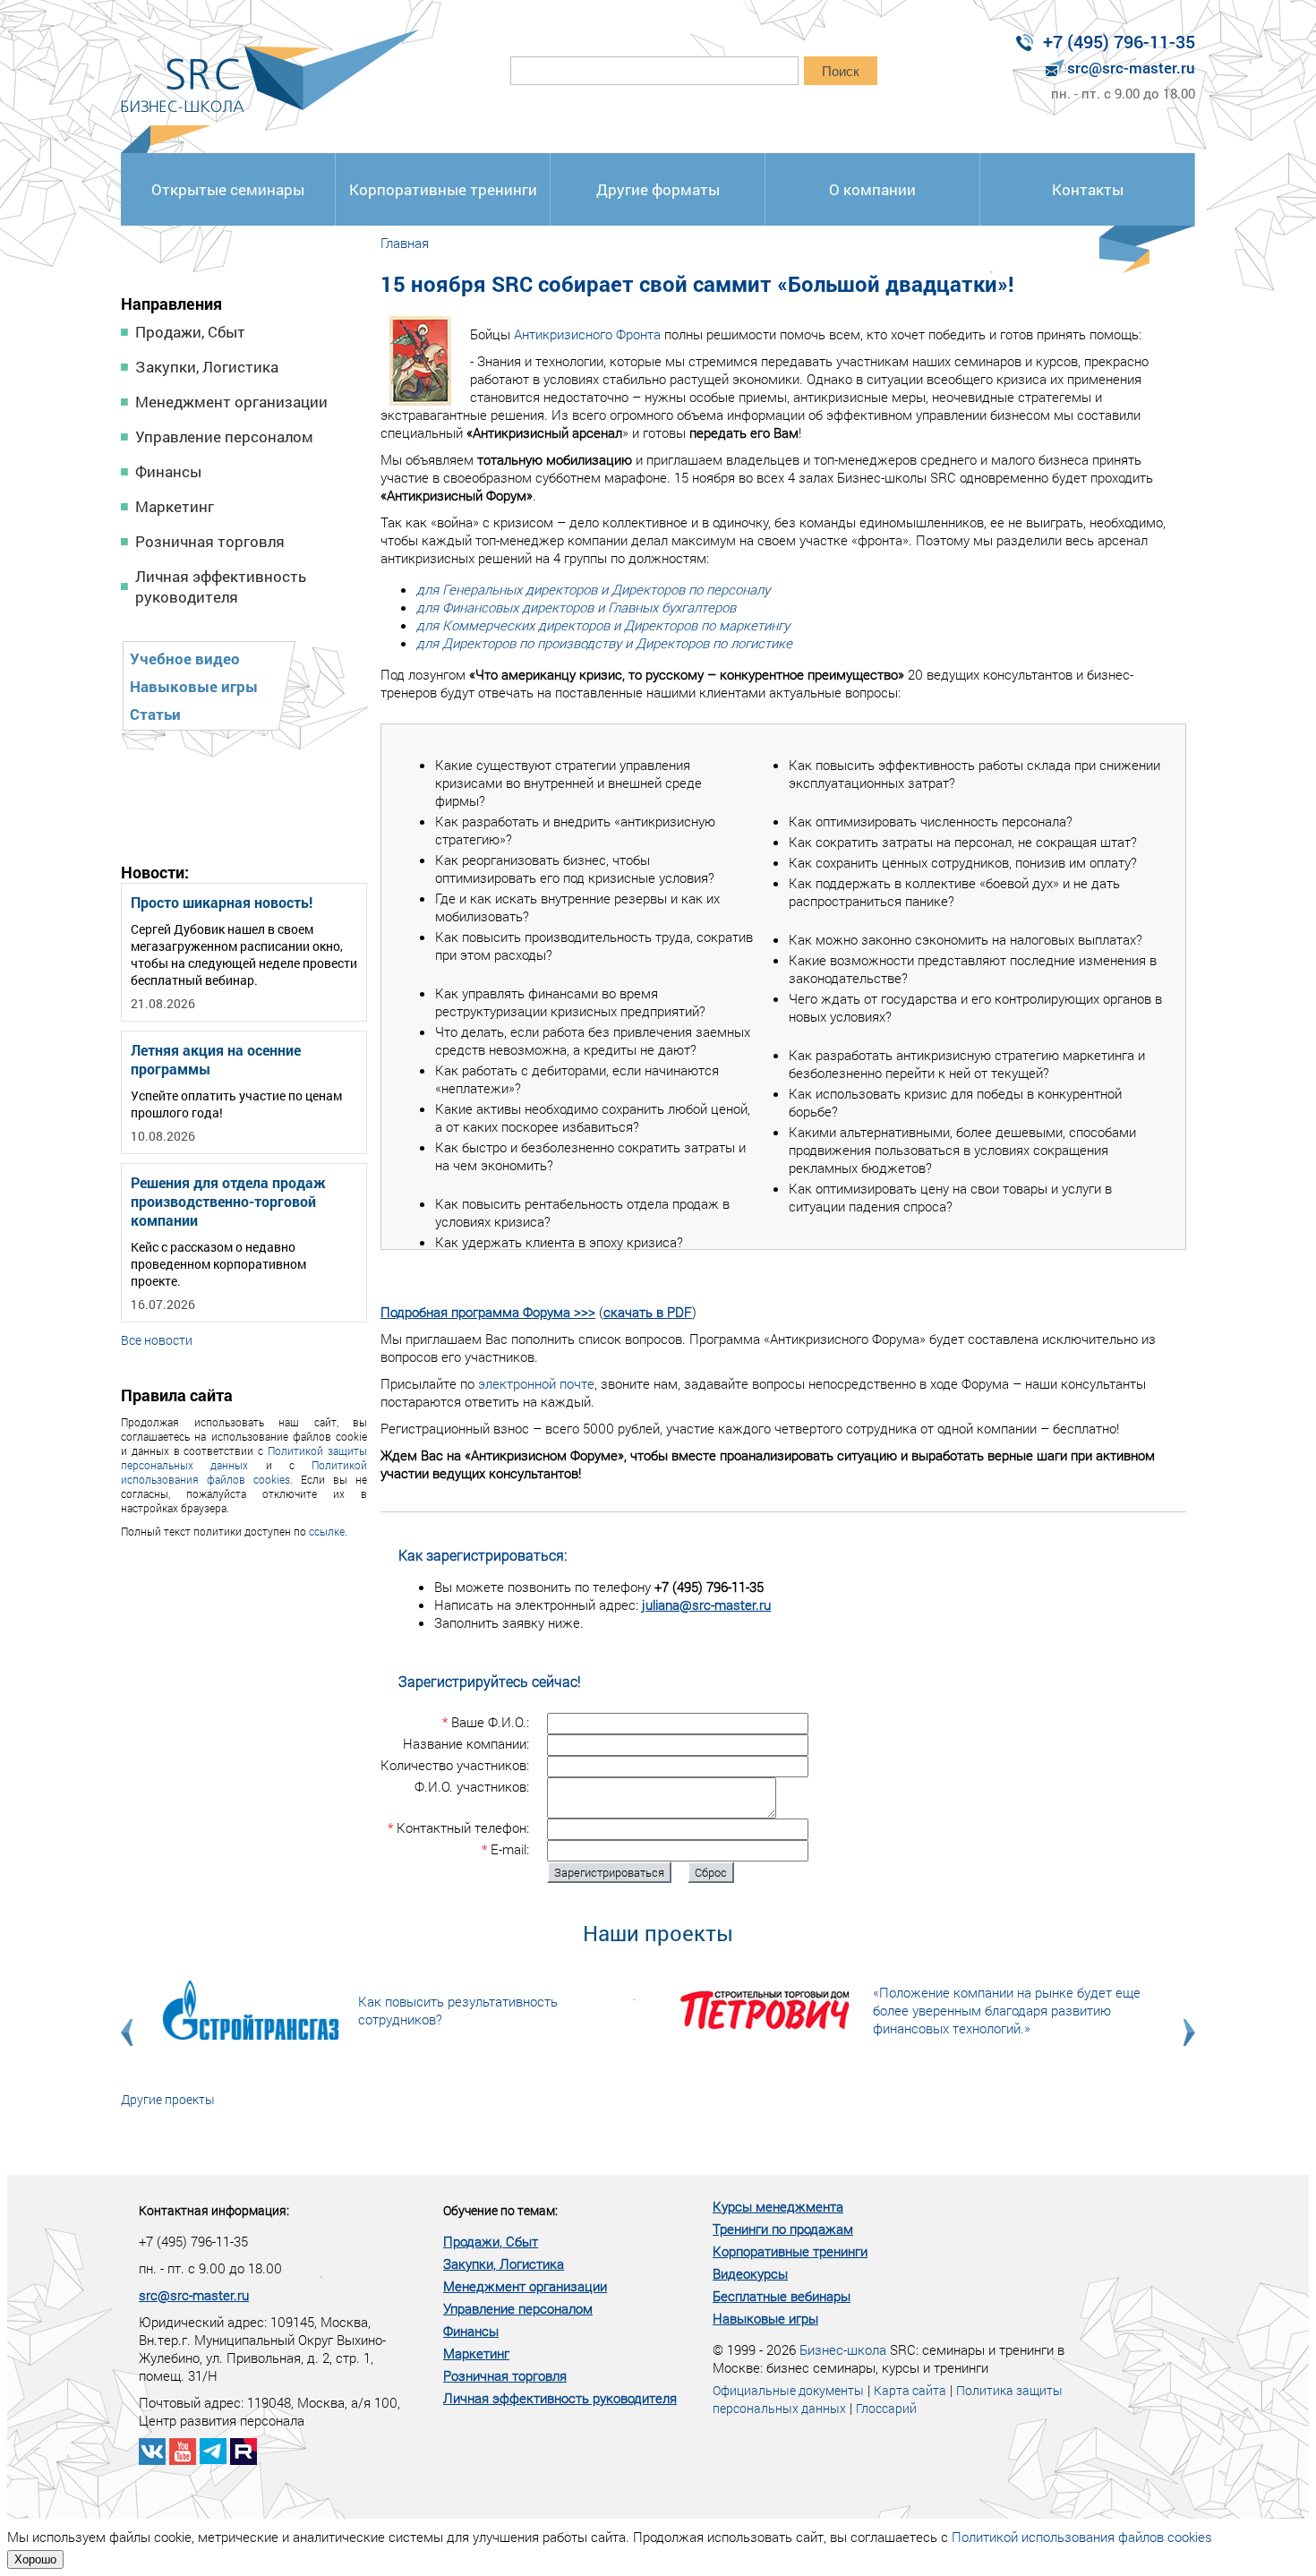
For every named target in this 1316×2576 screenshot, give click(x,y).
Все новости (157, 1340)
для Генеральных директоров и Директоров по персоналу (593, 589)
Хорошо (35, 2559)
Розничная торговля (210, 541)
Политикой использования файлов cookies (244, 1472)
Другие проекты (168, 2099)
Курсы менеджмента (778, 2206)
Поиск (841, 71)
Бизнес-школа (843, 2349)
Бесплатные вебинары (782, 2296)
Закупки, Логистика (207, 367)
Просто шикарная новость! (222, 902)
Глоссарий (886, 2408)
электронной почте (536, 1383)
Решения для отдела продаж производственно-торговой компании (228, 1201)
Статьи (155, 714)
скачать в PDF (648, 1312)
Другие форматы (658, 189)
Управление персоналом (224, 436)
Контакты (1088, 189)
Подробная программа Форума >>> (488, 1312)
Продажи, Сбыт (190, 332)
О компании (872, 189)
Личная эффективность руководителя (221, 586)
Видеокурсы (750, 2273)
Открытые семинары (228, 189)
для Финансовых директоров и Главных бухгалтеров (576, 607)
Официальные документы (788, 2390)
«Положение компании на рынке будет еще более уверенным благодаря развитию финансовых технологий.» (1007, 2010)
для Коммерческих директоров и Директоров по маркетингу (603, 625)
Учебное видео (185, 659)
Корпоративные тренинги (443, 189)
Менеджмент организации (231, 402)
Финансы (168, 471)
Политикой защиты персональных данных (244, 1458)
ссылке (327, 1531)
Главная (405, 243)
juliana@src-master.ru (706, 1605)
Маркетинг (175, 506)
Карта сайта (910, 2390)
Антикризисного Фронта (587, 334)
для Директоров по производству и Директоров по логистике (604, 643)
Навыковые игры (194, 686)
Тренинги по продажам (783, 2229)
